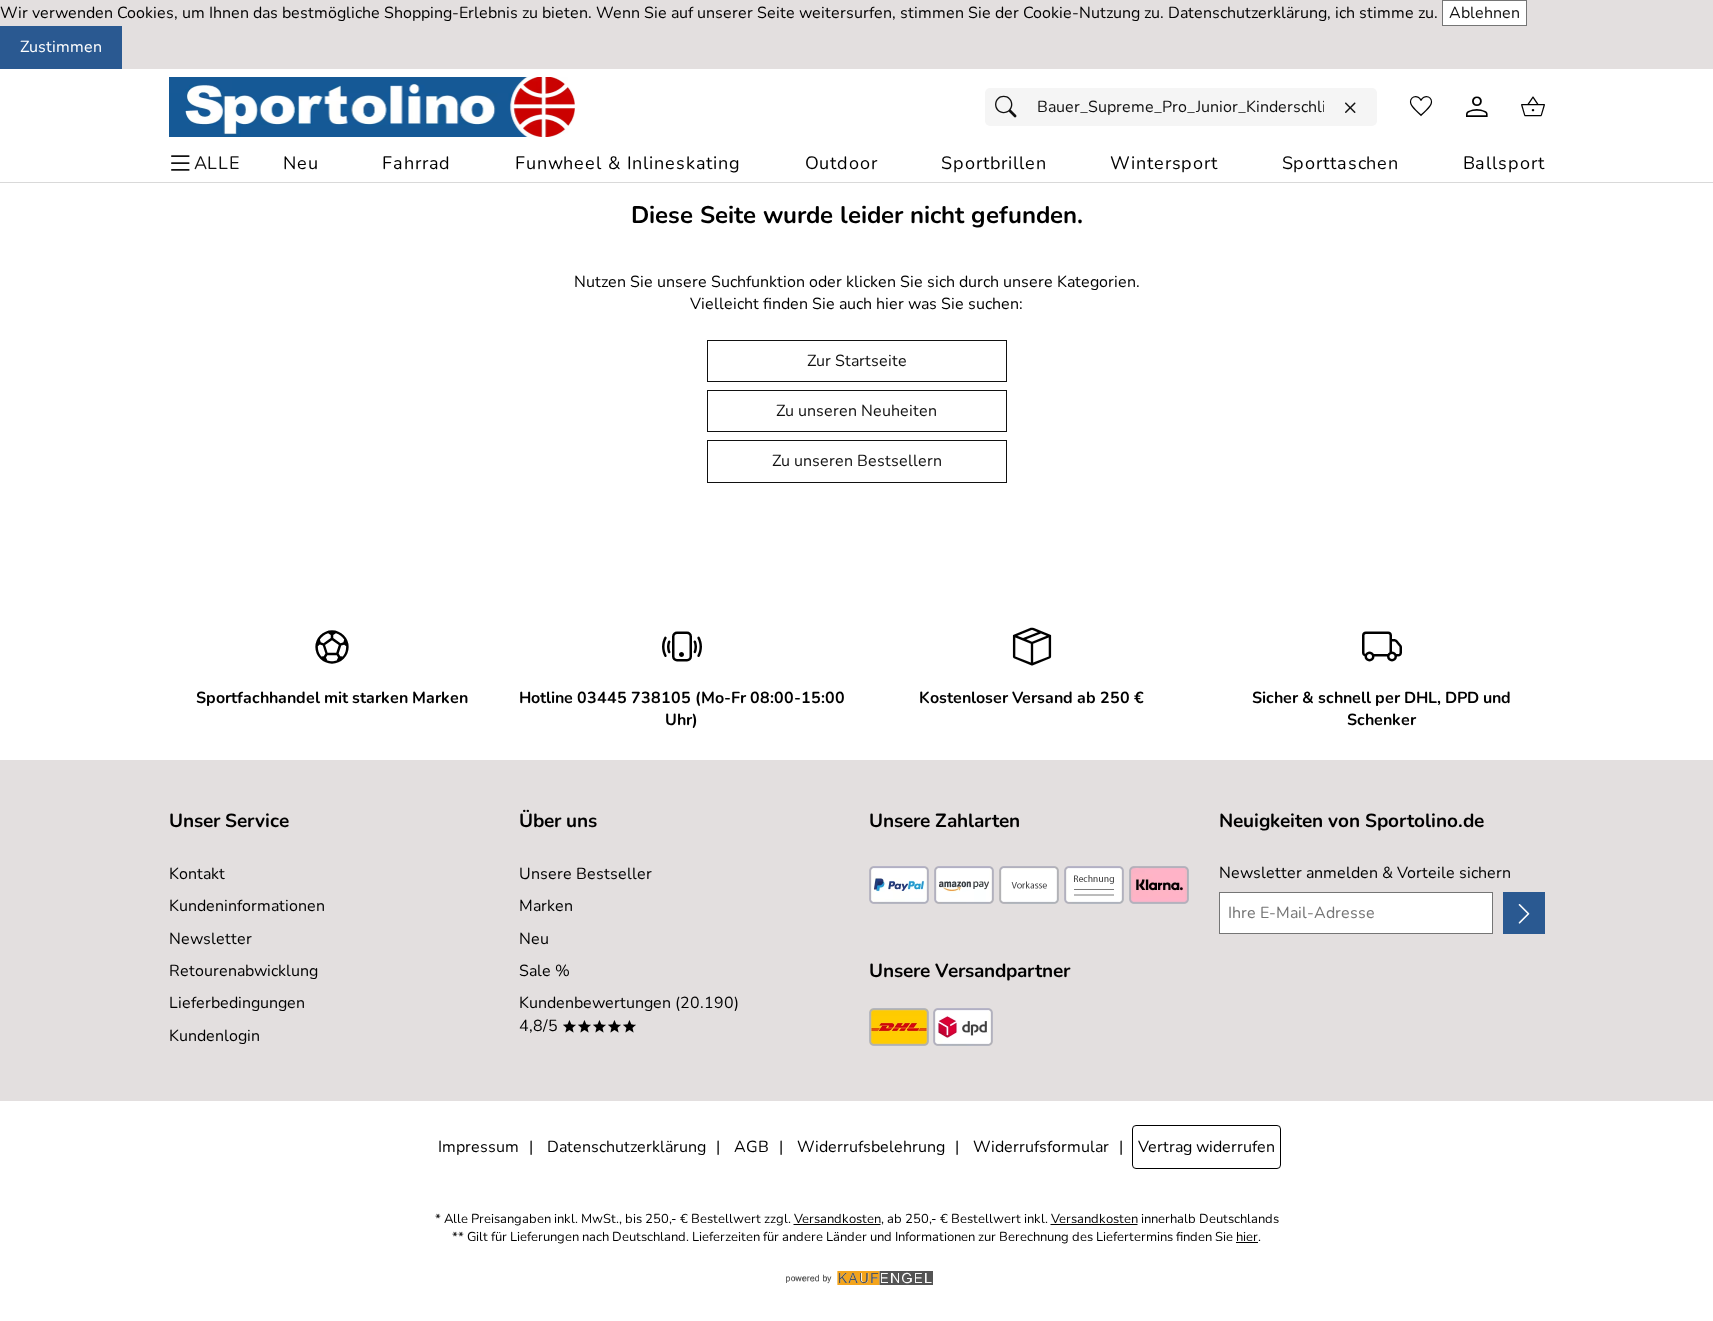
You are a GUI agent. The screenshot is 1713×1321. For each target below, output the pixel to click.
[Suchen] (1011, 107)
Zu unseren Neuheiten (856, 411)
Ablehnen (1484, 13)
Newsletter (210, 939)
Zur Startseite (857, 361)
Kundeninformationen (247, 906)
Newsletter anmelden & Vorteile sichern (1365, 873)
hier (1247, 1237)
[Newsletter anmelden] (1523, 913)
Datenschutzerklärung (626, 1147)
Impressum (478, 1147)
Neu (534, 939)
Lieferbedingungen (237, 1003)
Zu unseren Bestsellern (857, 461)
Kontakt (197, 874)
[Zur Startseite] (372, 107)
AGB (751, 1147)
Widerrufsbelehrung (871, 1147)
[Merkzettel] (1421, 107)
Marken (546, 906)
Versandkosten (837, 1219)
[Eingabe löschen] (1350, 108)
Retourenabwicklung (243, 971)
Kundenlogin (214, 1036)
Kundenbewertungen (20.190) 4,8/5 (629, 1014)
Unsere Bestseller (585, 874)
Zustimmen (61, 47)
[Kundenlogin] (1477, 107)
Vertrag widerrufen (1206, 1147)
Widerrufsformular (1041, 1147)
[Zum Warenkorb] (1533, 107)
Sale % (544, 971)
